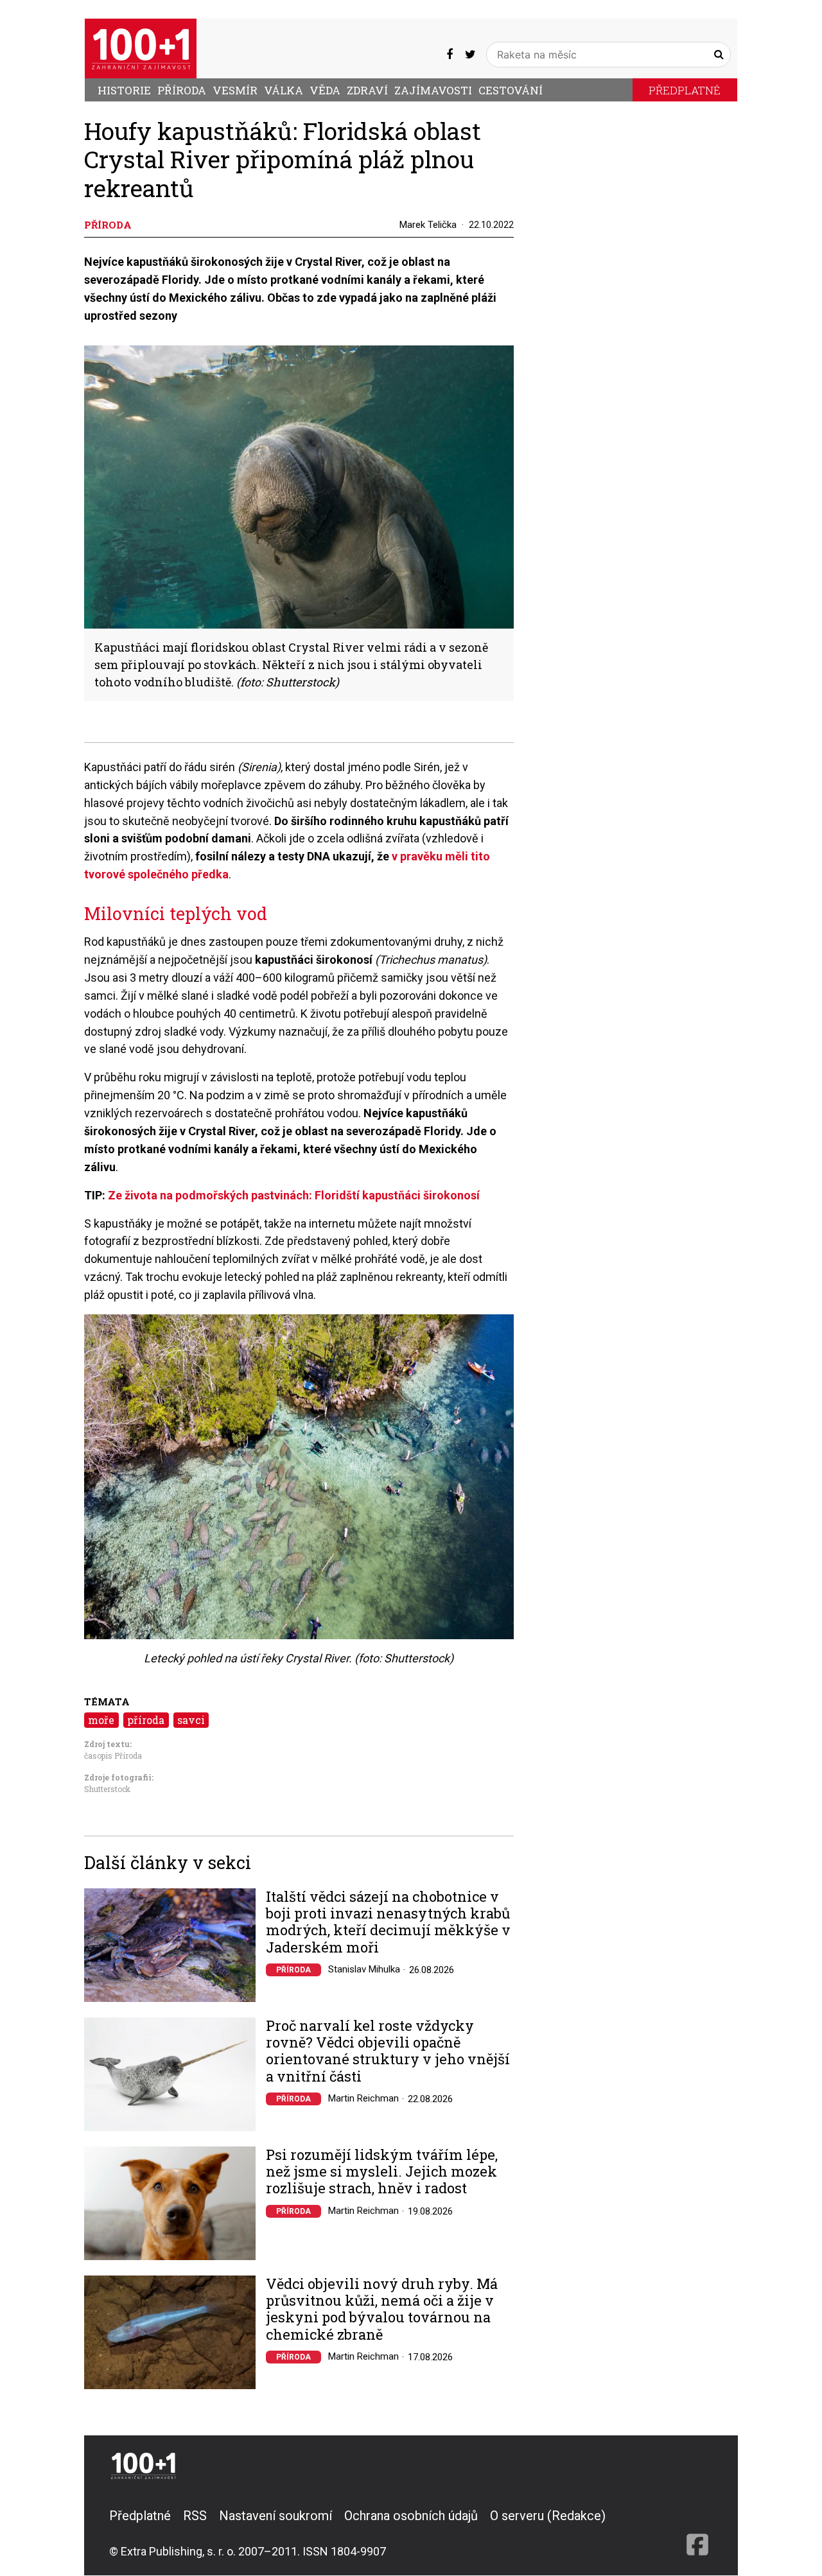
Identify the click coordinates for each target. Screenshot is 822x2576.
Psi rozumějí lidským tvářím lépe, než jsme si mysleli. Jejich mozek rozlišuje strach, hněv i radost (382, 2172)
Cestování (511, 90)
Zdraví (367, 90)
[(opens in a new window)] (450, 55)
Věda (325, 90)
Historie (124, 90)
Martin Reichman (363, 2098)
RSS (195, 2516)
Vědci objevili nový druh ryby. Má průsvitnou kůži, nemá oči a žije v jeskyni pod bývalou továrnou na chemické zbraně (382, 2310)
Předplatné (685, 90)
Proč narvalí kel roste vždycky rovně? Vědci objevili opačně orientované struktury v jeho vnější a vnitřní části (388, 2051)
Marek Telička (428, 225)
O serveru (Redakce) (548, 2516)
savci (191, 1720)
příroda (146, 1720)
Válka (284, 90)
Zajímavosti (433, 90)
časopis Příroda (113, 1755)
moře (101, 1720)
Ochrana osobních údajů (411, 2516)
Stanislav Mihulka (364, 1969)
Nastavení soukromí (275, 2516)
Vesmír (235, 90)
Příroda (182, 90)
